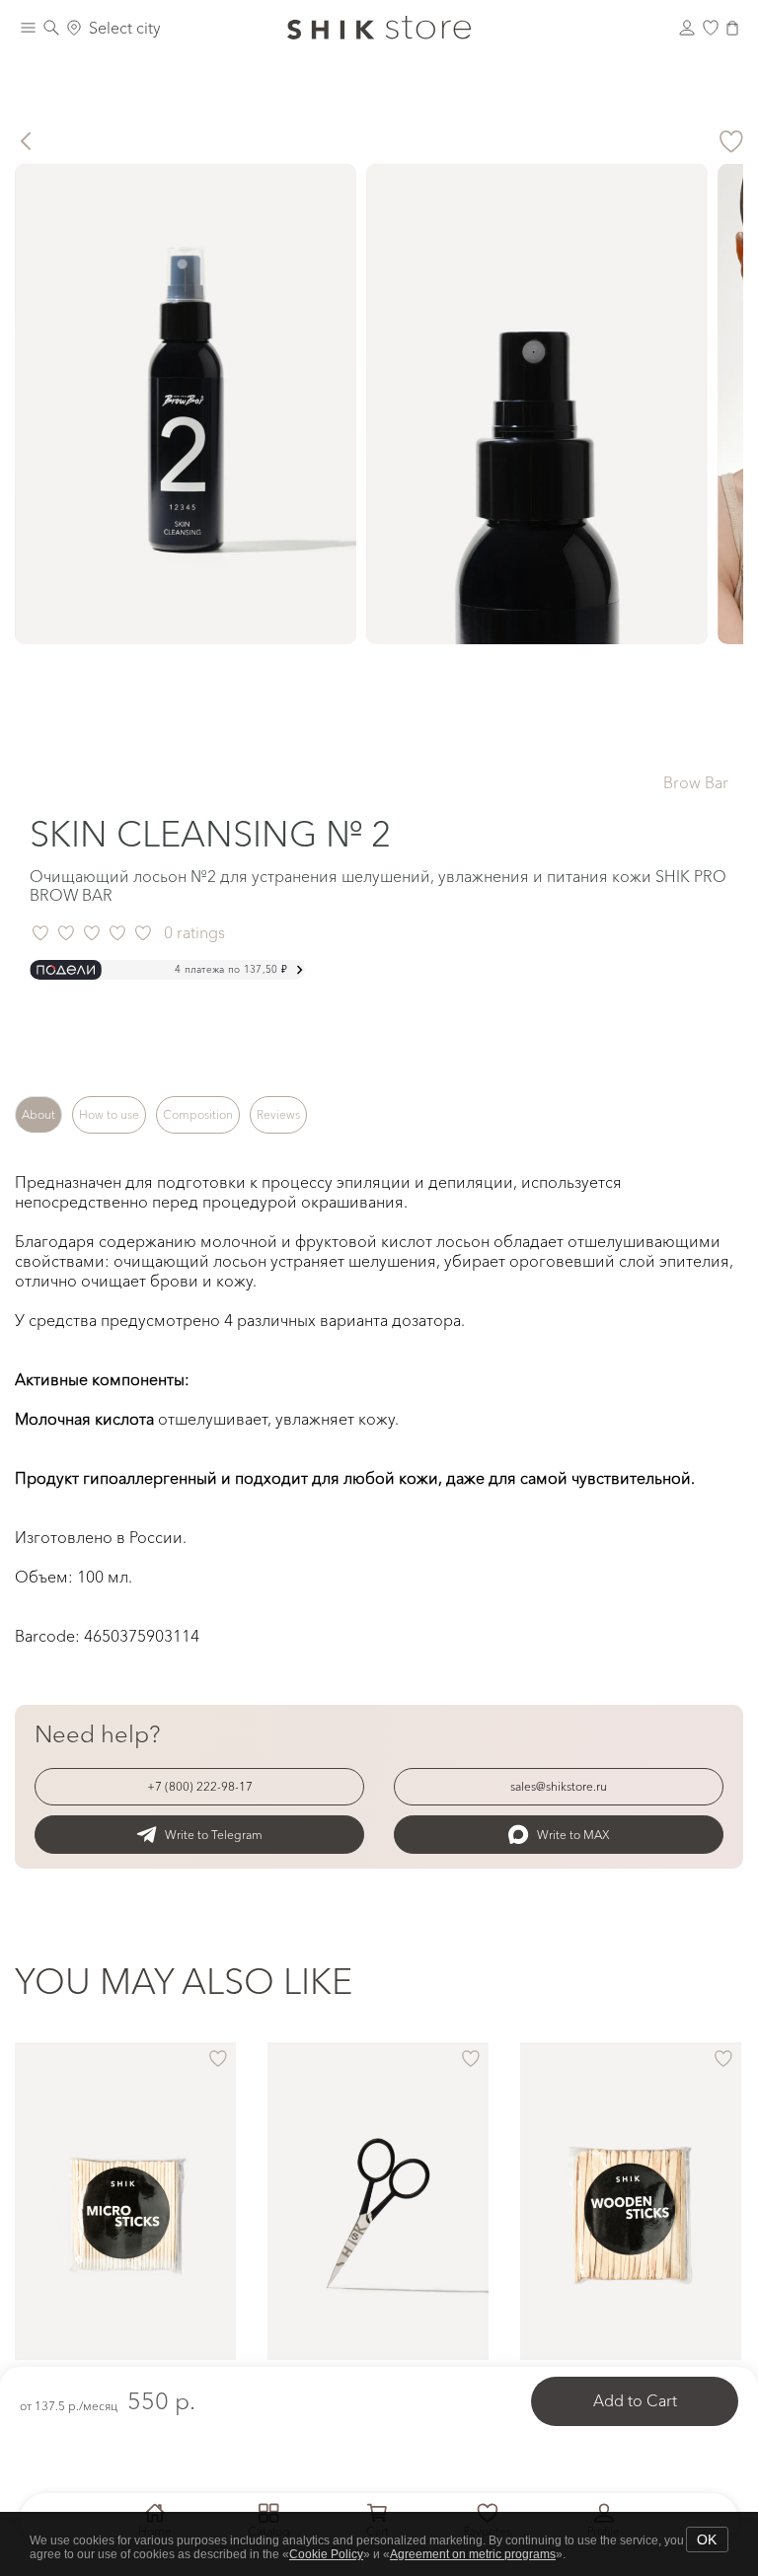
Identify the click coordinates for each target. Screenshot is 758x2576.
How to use (109, 1114)
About (38, 1114)
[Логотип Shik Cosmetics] (379, 28)
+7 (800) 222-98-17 (200, 1786)
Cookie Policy (326, 2554)
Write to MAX (573, 1835)
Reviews (278, 1114)
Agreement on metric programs (473, 2554)
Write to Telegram (214, 1835)
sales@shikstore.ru (559, 1786)
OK (707, 2539)
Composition (198, 1114)
